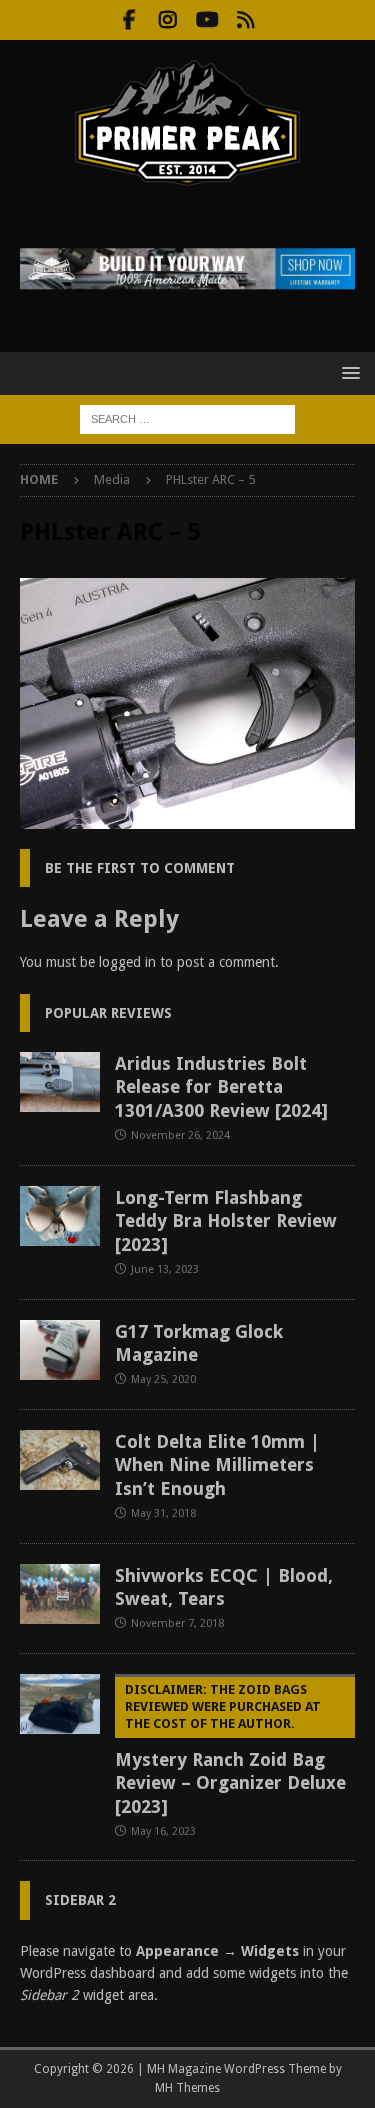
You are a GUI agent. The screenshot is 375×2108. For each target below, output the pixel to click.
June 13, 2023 (165, 1269)
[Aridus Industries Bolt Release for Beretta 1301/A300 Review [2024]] (60, 1082)
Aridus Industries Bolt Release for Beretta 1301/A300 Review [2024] (221, 1087)
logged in (127, 962)
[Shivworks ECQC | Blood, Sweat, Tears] (60, 1594)
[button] (347, 372)
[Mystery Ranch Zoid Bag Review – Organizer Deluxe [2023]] (60, 1704)
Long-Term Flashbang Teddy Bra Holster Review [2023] (226, 1221)
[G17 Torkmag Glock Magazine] (60, 1350)
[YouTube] (207, 20)
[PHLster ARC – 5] (187, 818)
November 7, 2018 (177, 1623)
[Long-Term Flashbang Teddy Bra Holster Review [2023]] (60, 1216)
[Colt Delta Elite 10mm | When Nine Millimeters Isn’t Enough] (60, 1460)
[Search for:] (187, 418)
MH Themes (187, 2088)
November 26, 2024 (180, 1135)
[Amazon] (246, 20)
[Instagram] (168, 20)
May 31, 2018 (163, 1513)
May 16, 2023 (163, 1831)
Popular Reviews (108, 1013)
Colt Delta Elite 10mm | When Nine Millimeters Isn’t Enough (217, 1465)
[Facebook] (129, 20)
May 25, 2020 (163, 1379)
